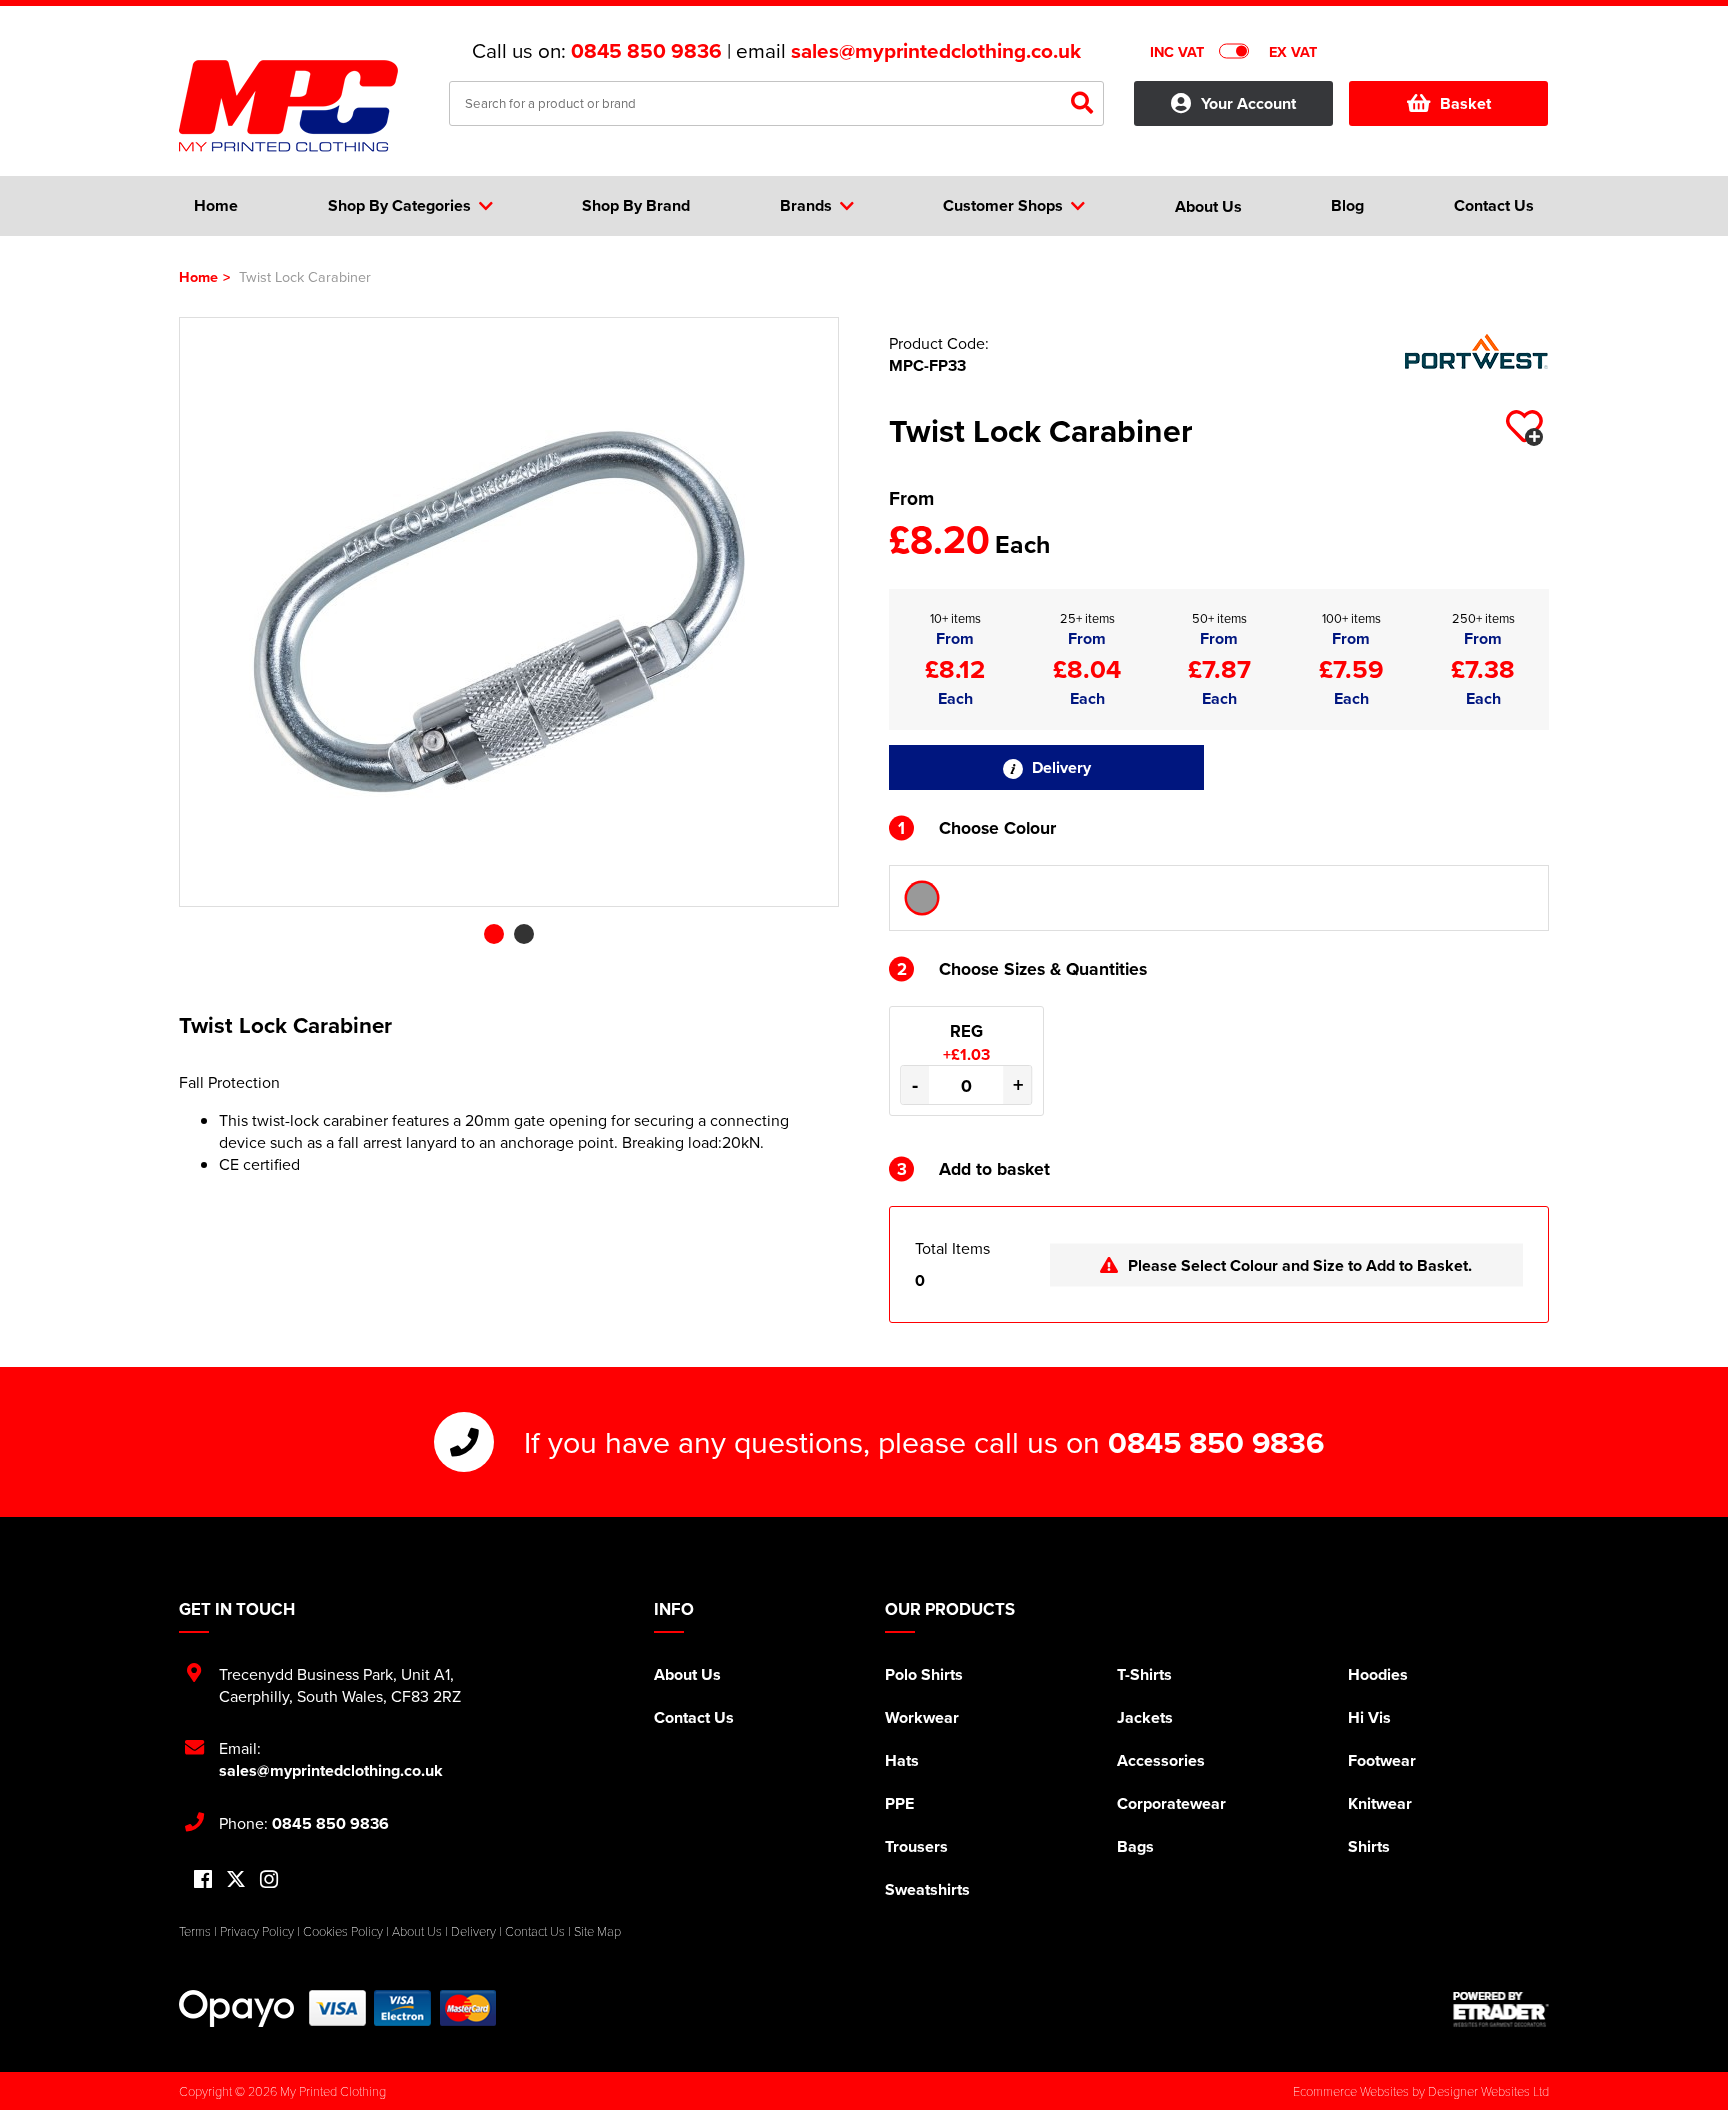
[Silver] (922, 898)
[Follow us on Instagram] (269, 1880)
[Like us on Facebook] (203, 1880)
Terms (195, 1931)
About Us (687, 1674)
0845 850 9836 (646, 51)
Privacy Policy (257, 1931)
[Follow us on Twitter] (236, 1879)
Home (198, 276)
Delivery (1059, 767)
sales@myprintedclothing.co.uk (936, 51)
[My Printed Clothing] (299, 106)
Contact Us (694, 1717)
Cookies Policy (343, 1931)
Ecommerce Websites (1351, 2091)
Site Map (597, 1931)
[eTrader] (1501, 2009)
